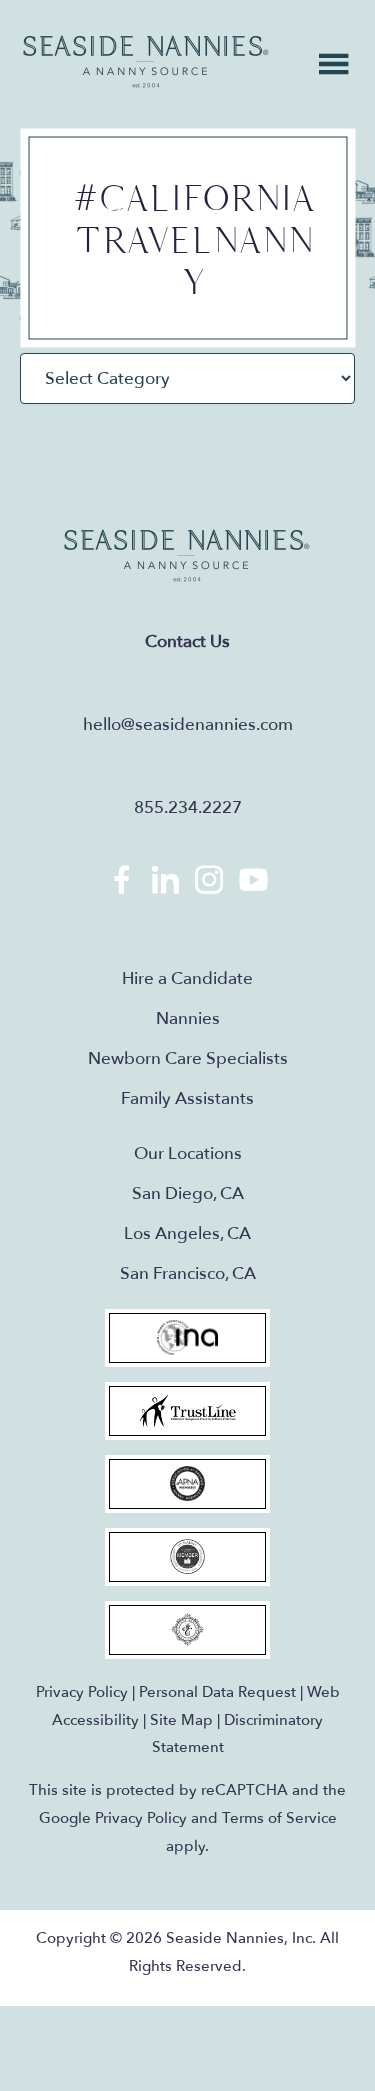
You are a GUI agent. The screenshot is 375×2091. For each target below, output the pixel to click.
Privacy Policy (82, 1692)
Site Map (181, 1720)
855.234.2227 (188, 807)
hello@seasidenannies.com (188, 724)
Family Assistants (187, 1098)
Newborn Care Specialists (188, 1058)
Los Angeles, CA (187, 1233)
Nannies (188, 1018)
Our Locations (188, 1153)
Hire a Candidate (187, 978)
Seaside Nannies (146, 62)
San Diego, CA (188, 1193)
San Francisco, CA (188, 1273)
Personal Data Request (217, 1692)
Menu (334, 64)
